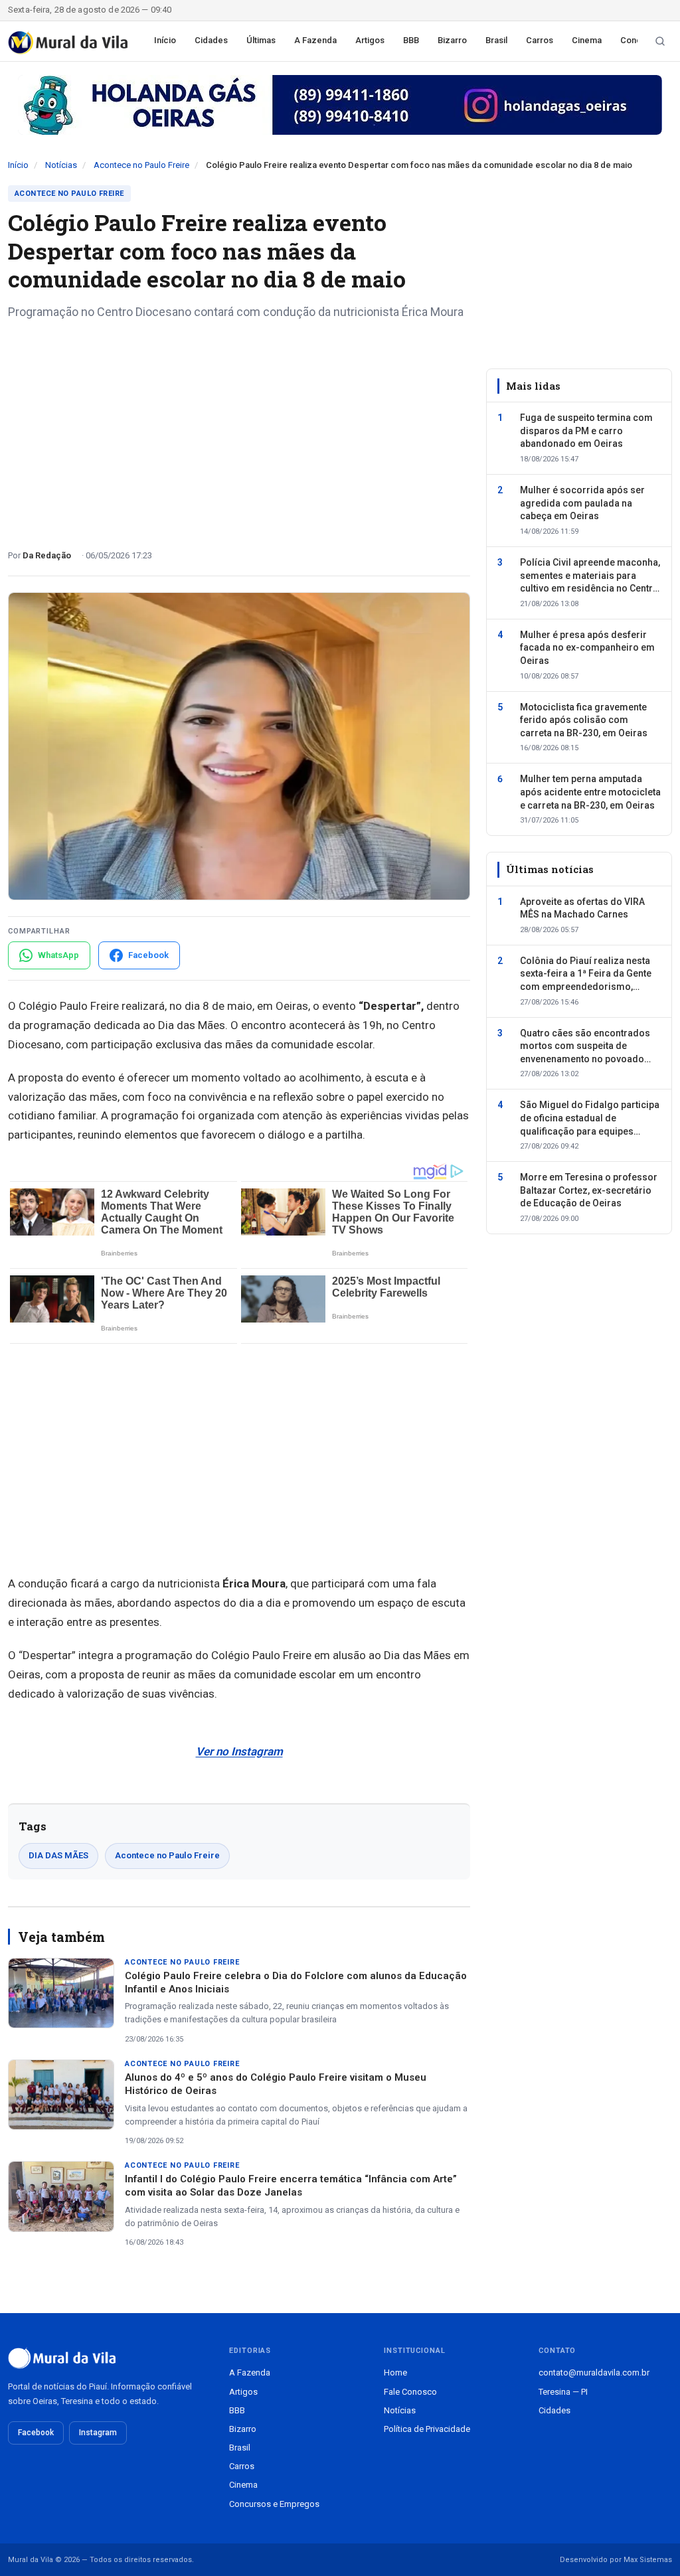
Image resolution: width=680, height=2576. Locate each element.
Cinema (587, 40)
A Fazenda (315, 40)
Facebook (36, 2433)
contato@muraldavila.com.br (594, 2373)
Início (165, 40)
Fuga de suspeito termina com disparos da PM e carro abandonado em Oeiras (586, 431)
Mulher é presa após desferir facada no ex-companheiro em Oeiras (587, 648)
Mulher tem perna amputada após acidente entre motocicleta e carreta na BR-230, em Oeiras (590, 792)
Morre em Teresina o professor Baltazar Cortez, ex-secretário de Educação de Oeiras (589, 1190)
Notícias (61, 165)
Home (395, 2373)
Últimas (261, 40)
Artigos (370, 40)
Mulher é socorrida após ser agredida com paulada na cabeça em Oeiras (582, 503)
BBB (411, 40)
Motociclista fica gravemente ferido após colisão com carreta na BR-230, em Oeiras (584, 720)
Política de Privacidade (427, 2429)
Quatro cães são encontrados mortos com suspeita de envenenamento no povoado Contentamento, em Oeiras (585, 1047)
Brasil (496, 40)
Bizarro (452, 40)
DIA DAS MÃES (58, 1855)
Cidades (211, 40)
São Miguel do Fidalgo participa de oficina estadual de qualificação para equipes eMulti (590, 1119)
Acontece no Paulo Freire (141, 165)
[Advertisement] (239, 430)
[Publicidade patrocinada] (340, 105)
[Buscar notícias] (660, 41)
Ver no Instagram (239, 1751)
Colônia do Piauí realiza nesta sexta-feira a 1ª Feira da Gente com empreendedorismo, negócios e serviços (586, 975)
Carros (540, 40)
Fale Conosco (410, 2392)
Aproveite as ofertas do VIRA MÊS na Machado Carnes (582, 908)
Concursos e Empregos (274, 2504)
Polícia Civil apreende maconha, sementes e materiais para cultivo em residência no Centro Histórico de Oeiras (590, 576)
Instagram (98, 2433)
